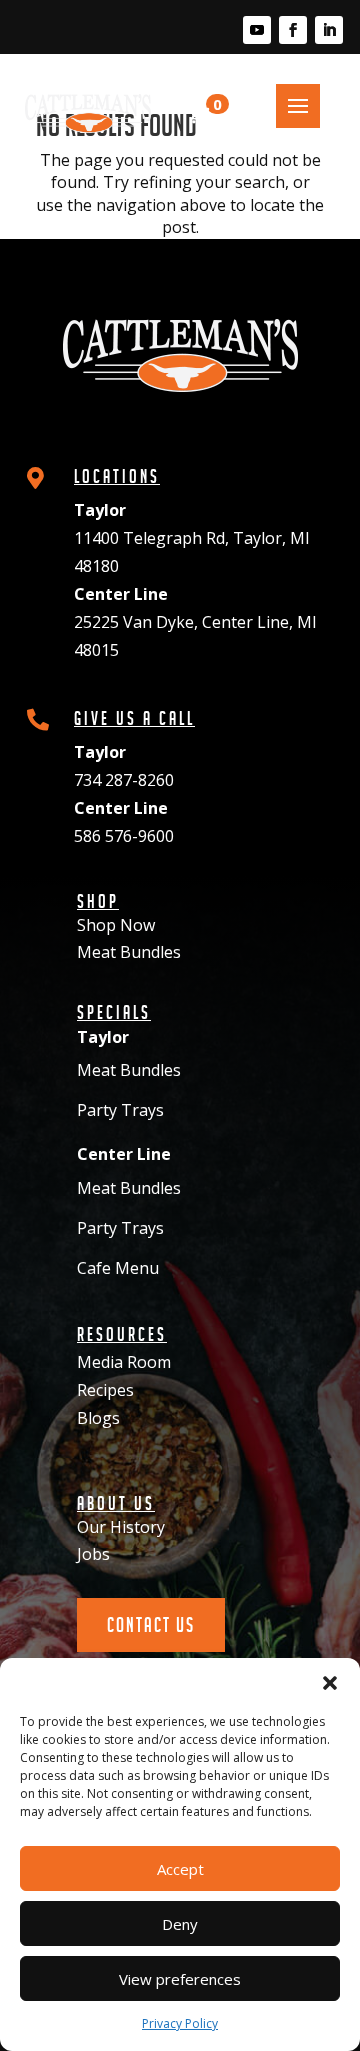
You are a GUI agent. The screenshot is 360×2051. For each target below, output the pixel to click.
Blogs (98, 1418)
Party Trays (120, 1110)
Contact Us (151, 1625)
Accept (180, 1869)
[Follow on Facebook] (293, 30)
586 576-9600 (124, 836)
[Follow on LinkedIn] (329, 30)
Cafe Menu (118, 1268)
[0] (192, 114)
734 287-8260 (124, 780)
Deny (180, 1924)
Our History (121, 1527)
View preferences (180, 1979)
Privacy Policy (180, 2023)
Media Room (124, 1362)
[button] (330, 1683)
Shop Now (116, 925)
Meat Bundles (129, 952)
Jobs (93, 1554)
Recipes (105, 1390)
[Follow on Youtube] (257, 30)
